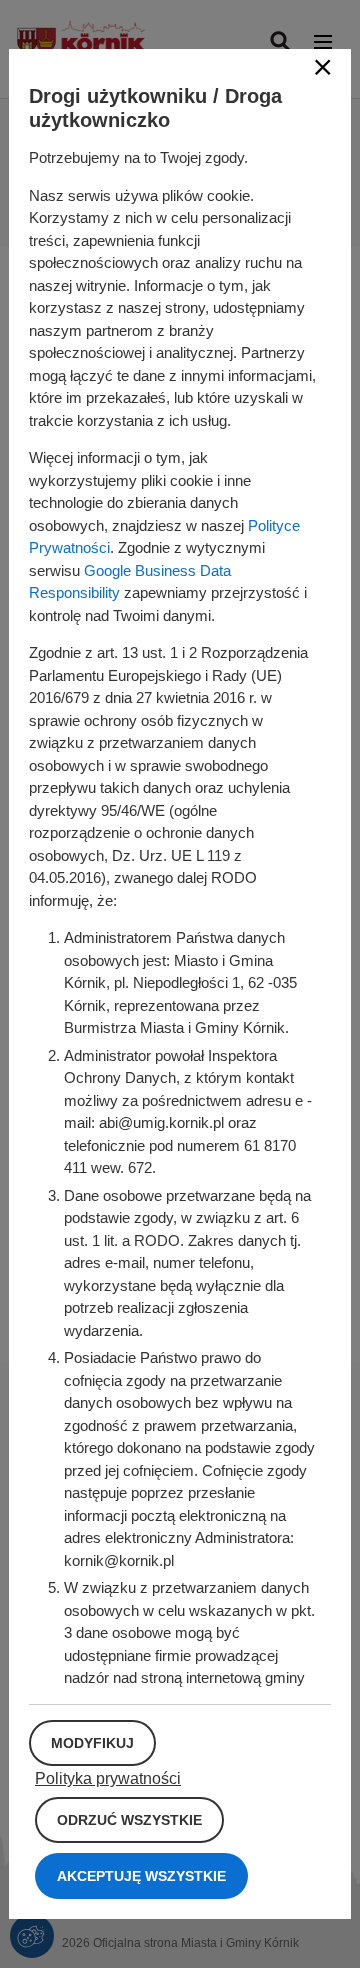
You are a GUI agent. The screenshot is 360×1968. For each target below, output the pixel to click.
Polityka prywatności (108, 1778)
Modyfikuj (92, 1743)
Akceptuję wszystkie (141, 1876)
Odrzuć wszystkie (129, 1820)
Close (323, 67)
